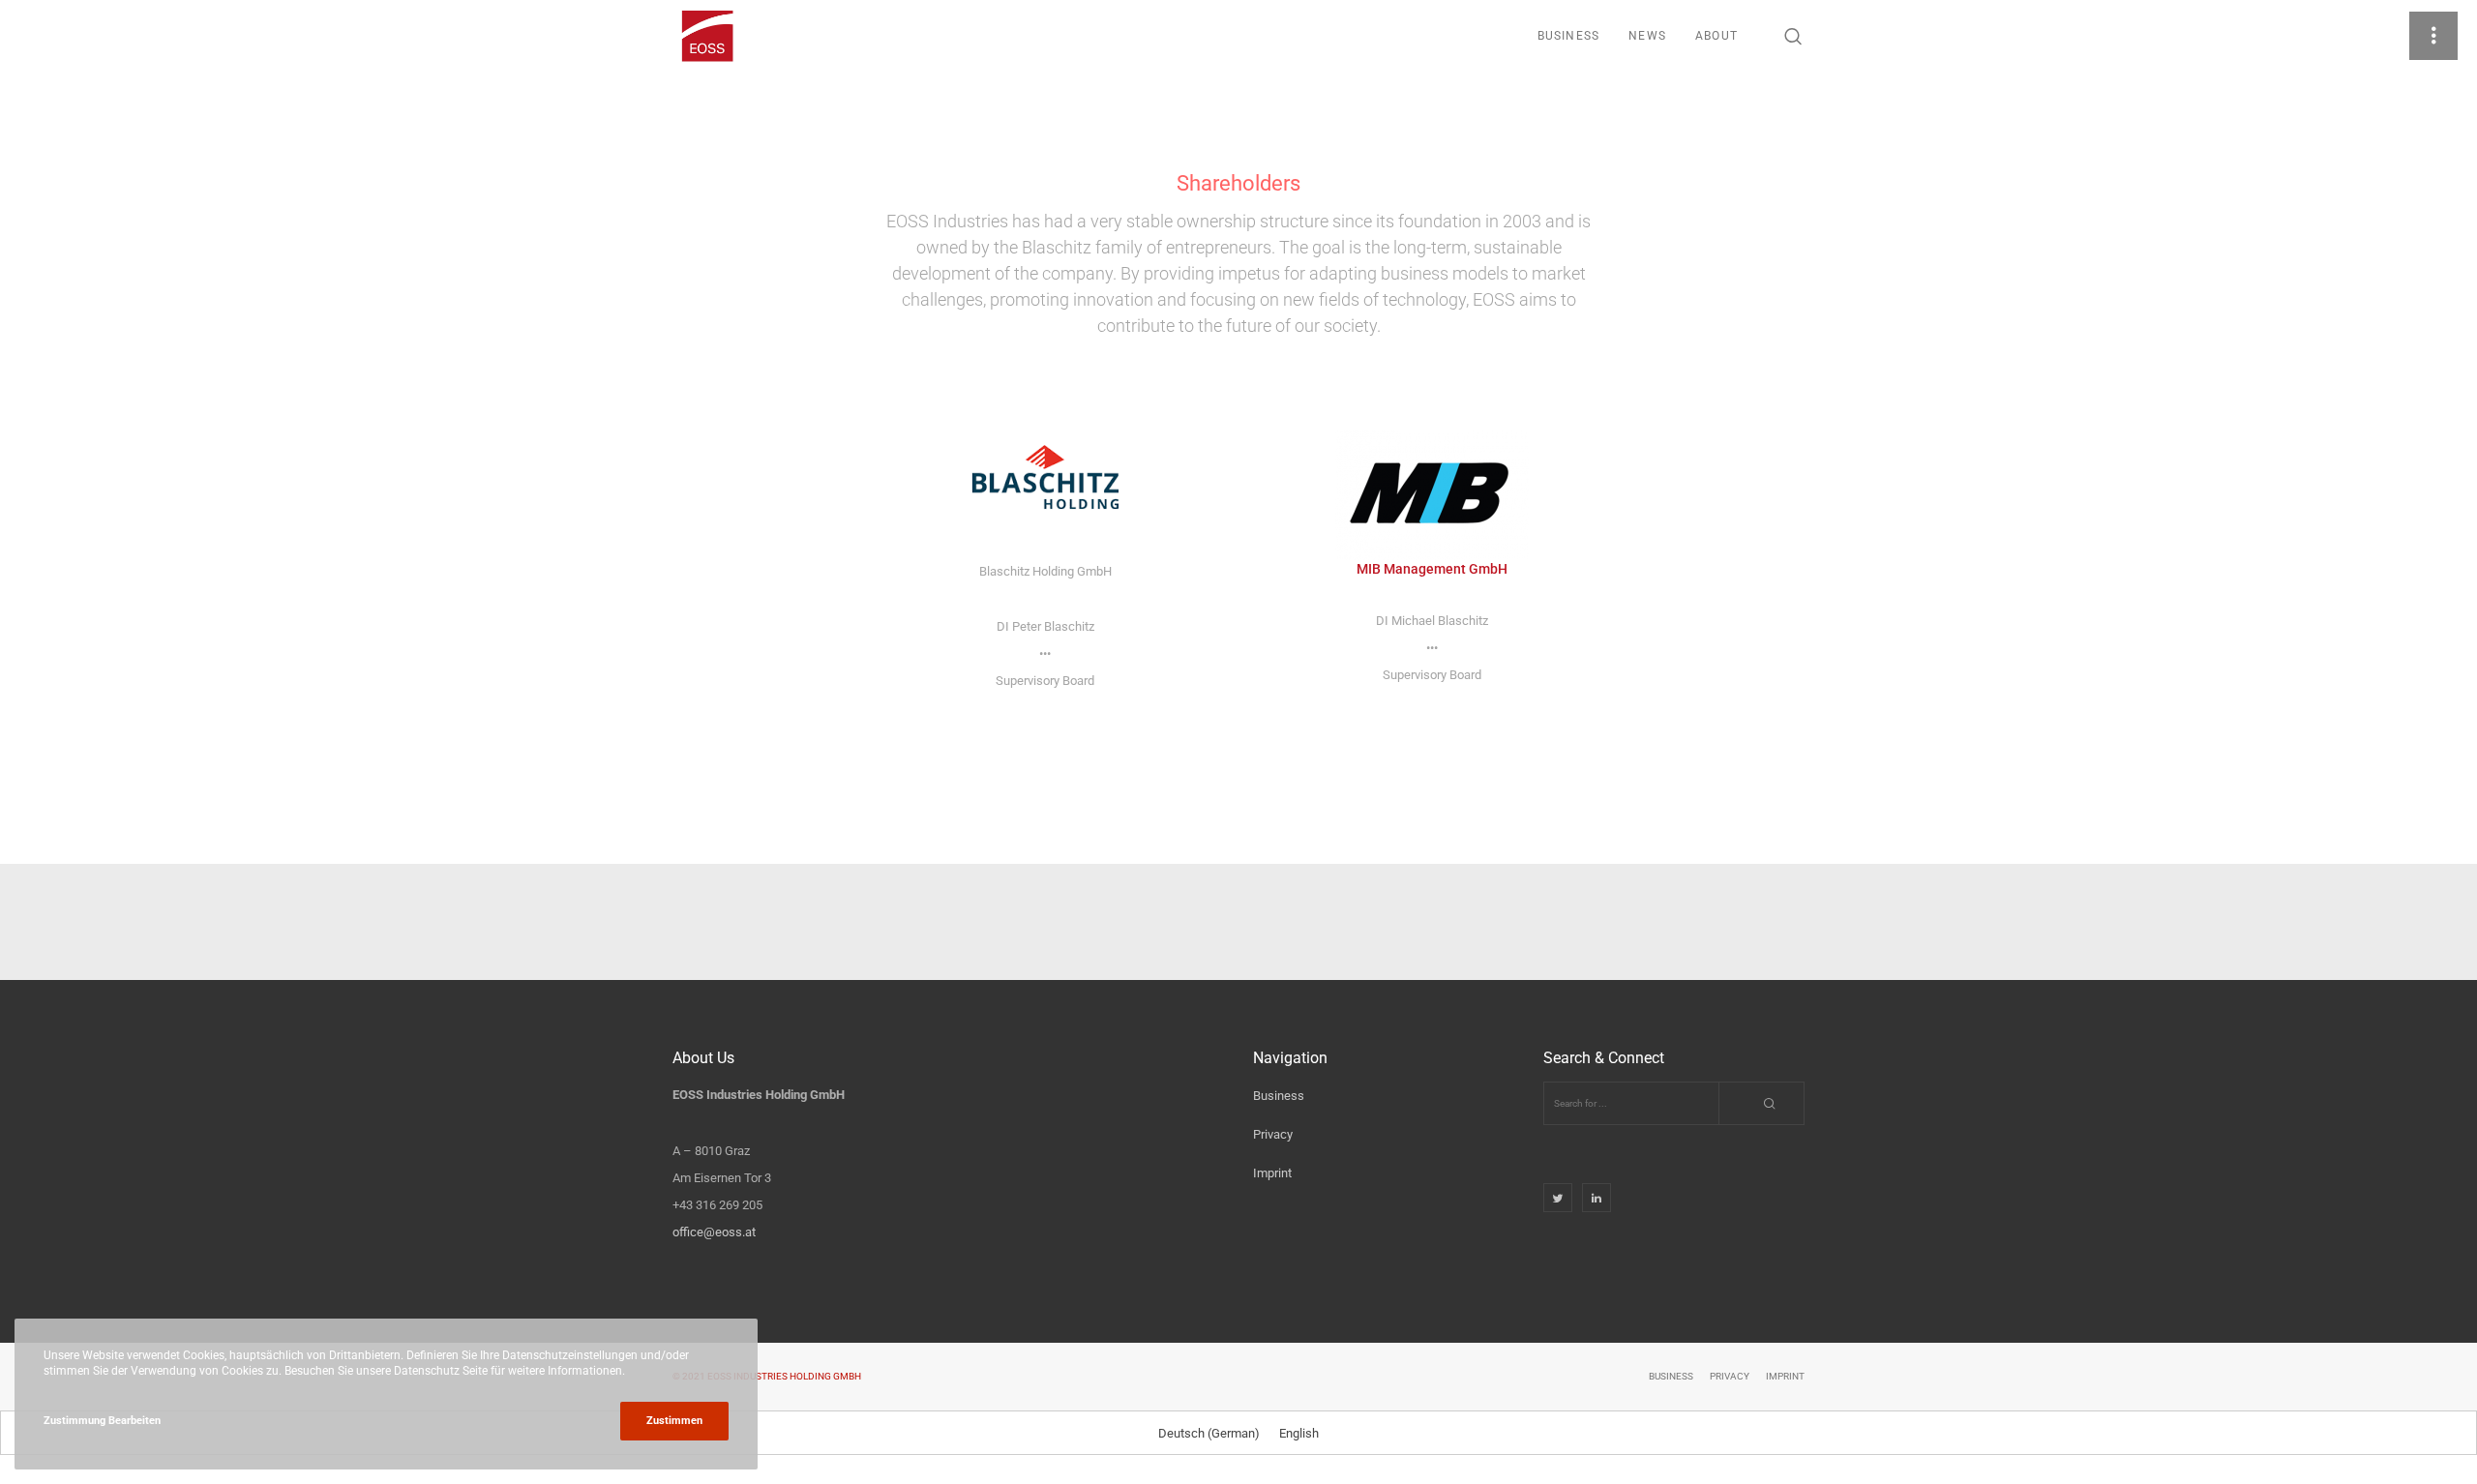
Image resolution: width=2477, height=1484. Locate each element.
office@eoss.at (714, 1232)
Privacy (1273, 1134)
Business (1279, 1096)
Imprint (1272, 1173)
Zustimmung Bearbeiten (102, 1421)
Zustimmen (674, 1421)
